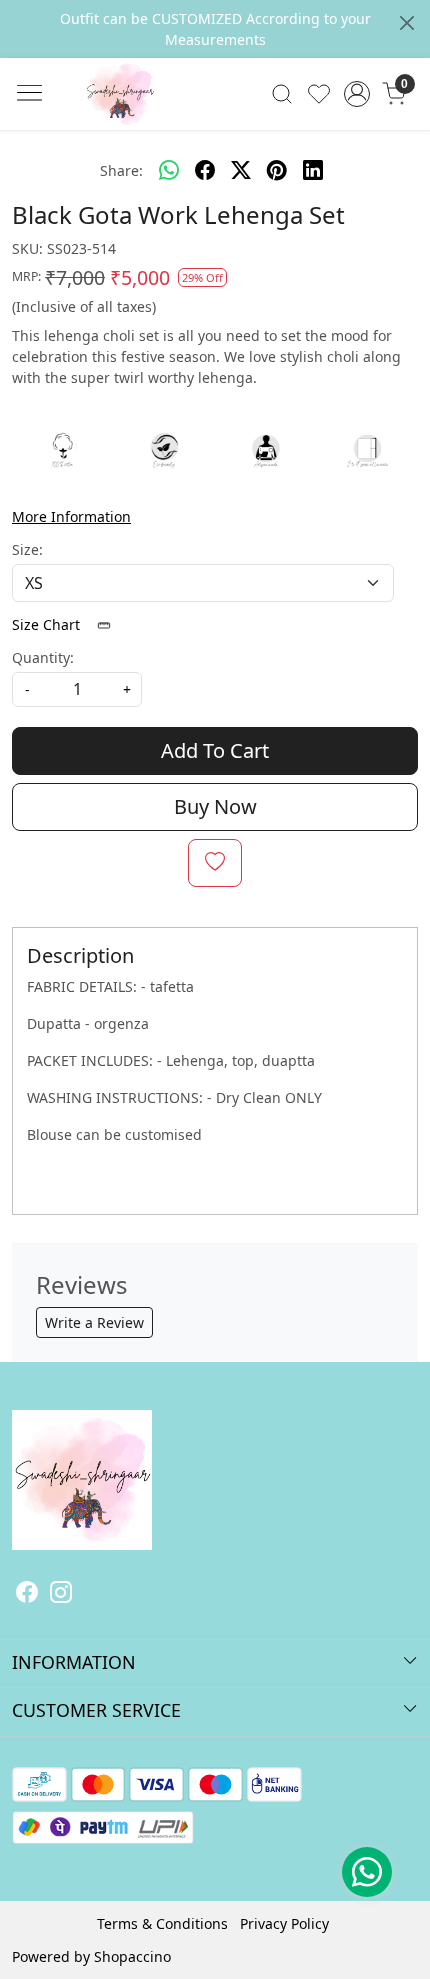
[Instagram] (61, 1594)
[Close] (407, 23)
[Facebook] (27, 1594)
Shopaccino (132, 1956)
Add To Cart (215, 750)
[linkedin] (313, 170)
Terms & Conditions (162, 1923)
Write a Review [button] (94, 1322)
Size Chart (48, 624)
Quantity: (43, 657)
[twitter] (241, 170)
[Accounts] (356, 94)
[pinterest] (277, 170)
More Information (71, 516)
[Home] (150, 124)
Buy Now (215, 806)
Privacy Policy (284, 1923)
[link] (282, 94)
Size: (27, 549)
